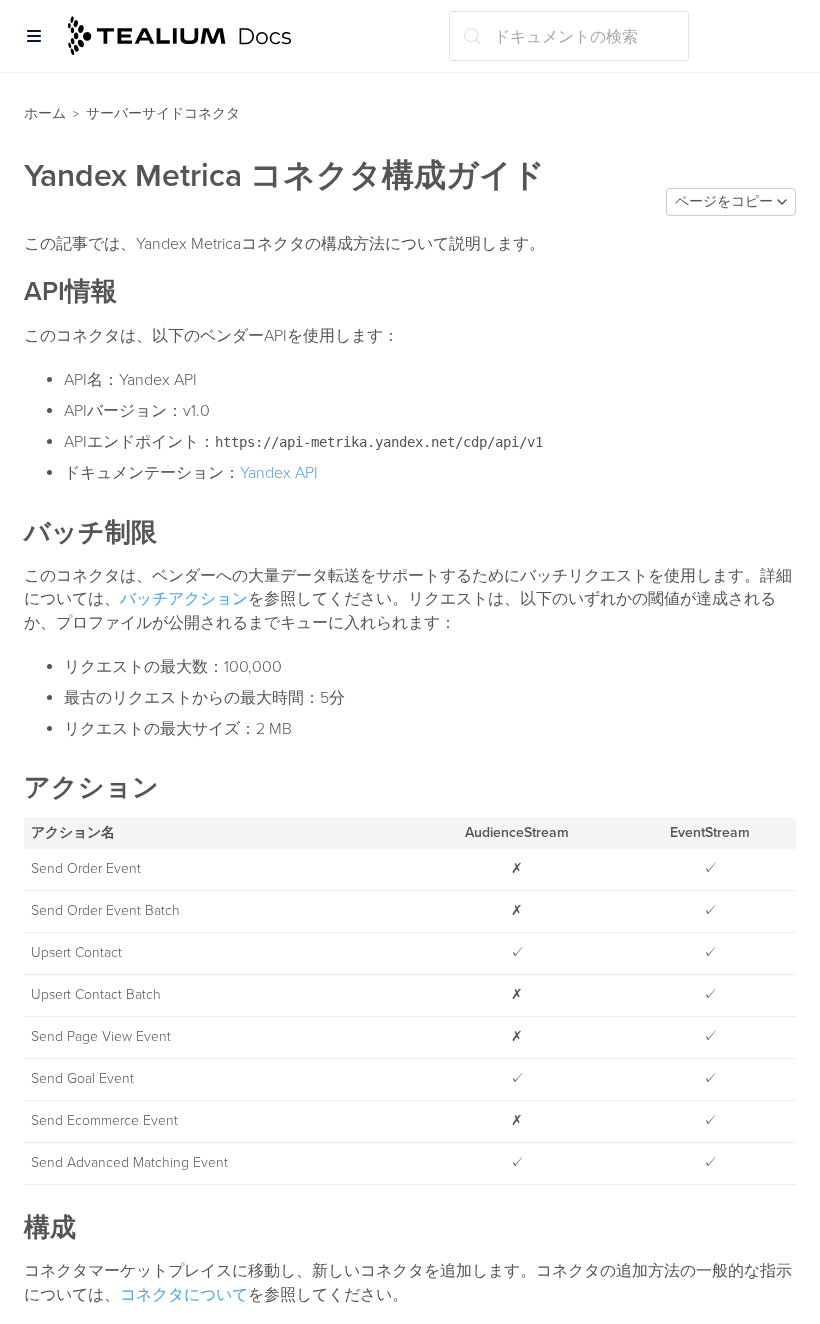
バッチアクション (184, 599)
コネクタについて (184, 1295)
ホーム (45, 113)
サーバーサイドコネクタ (163, 113)
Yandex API (279, 473)
